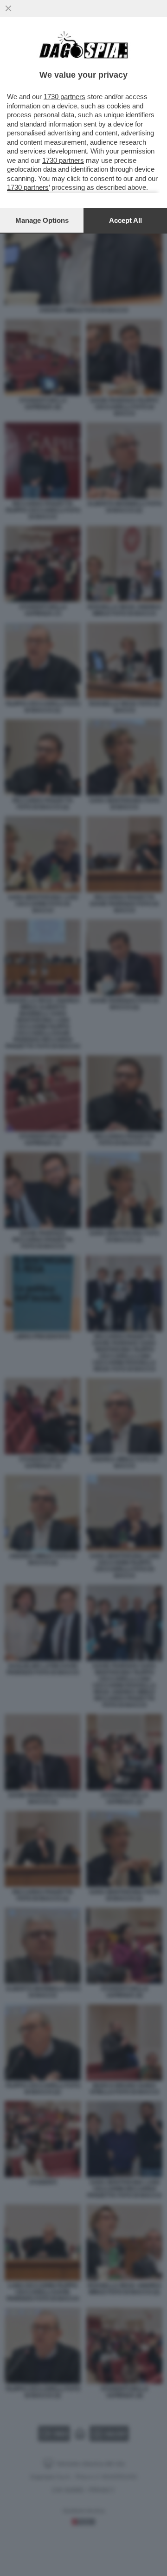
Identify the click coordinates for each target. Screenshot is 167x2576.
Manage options (42, 220)
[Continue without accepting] (8, 8)
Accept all (125, 220)
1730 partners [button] (64, 97)
